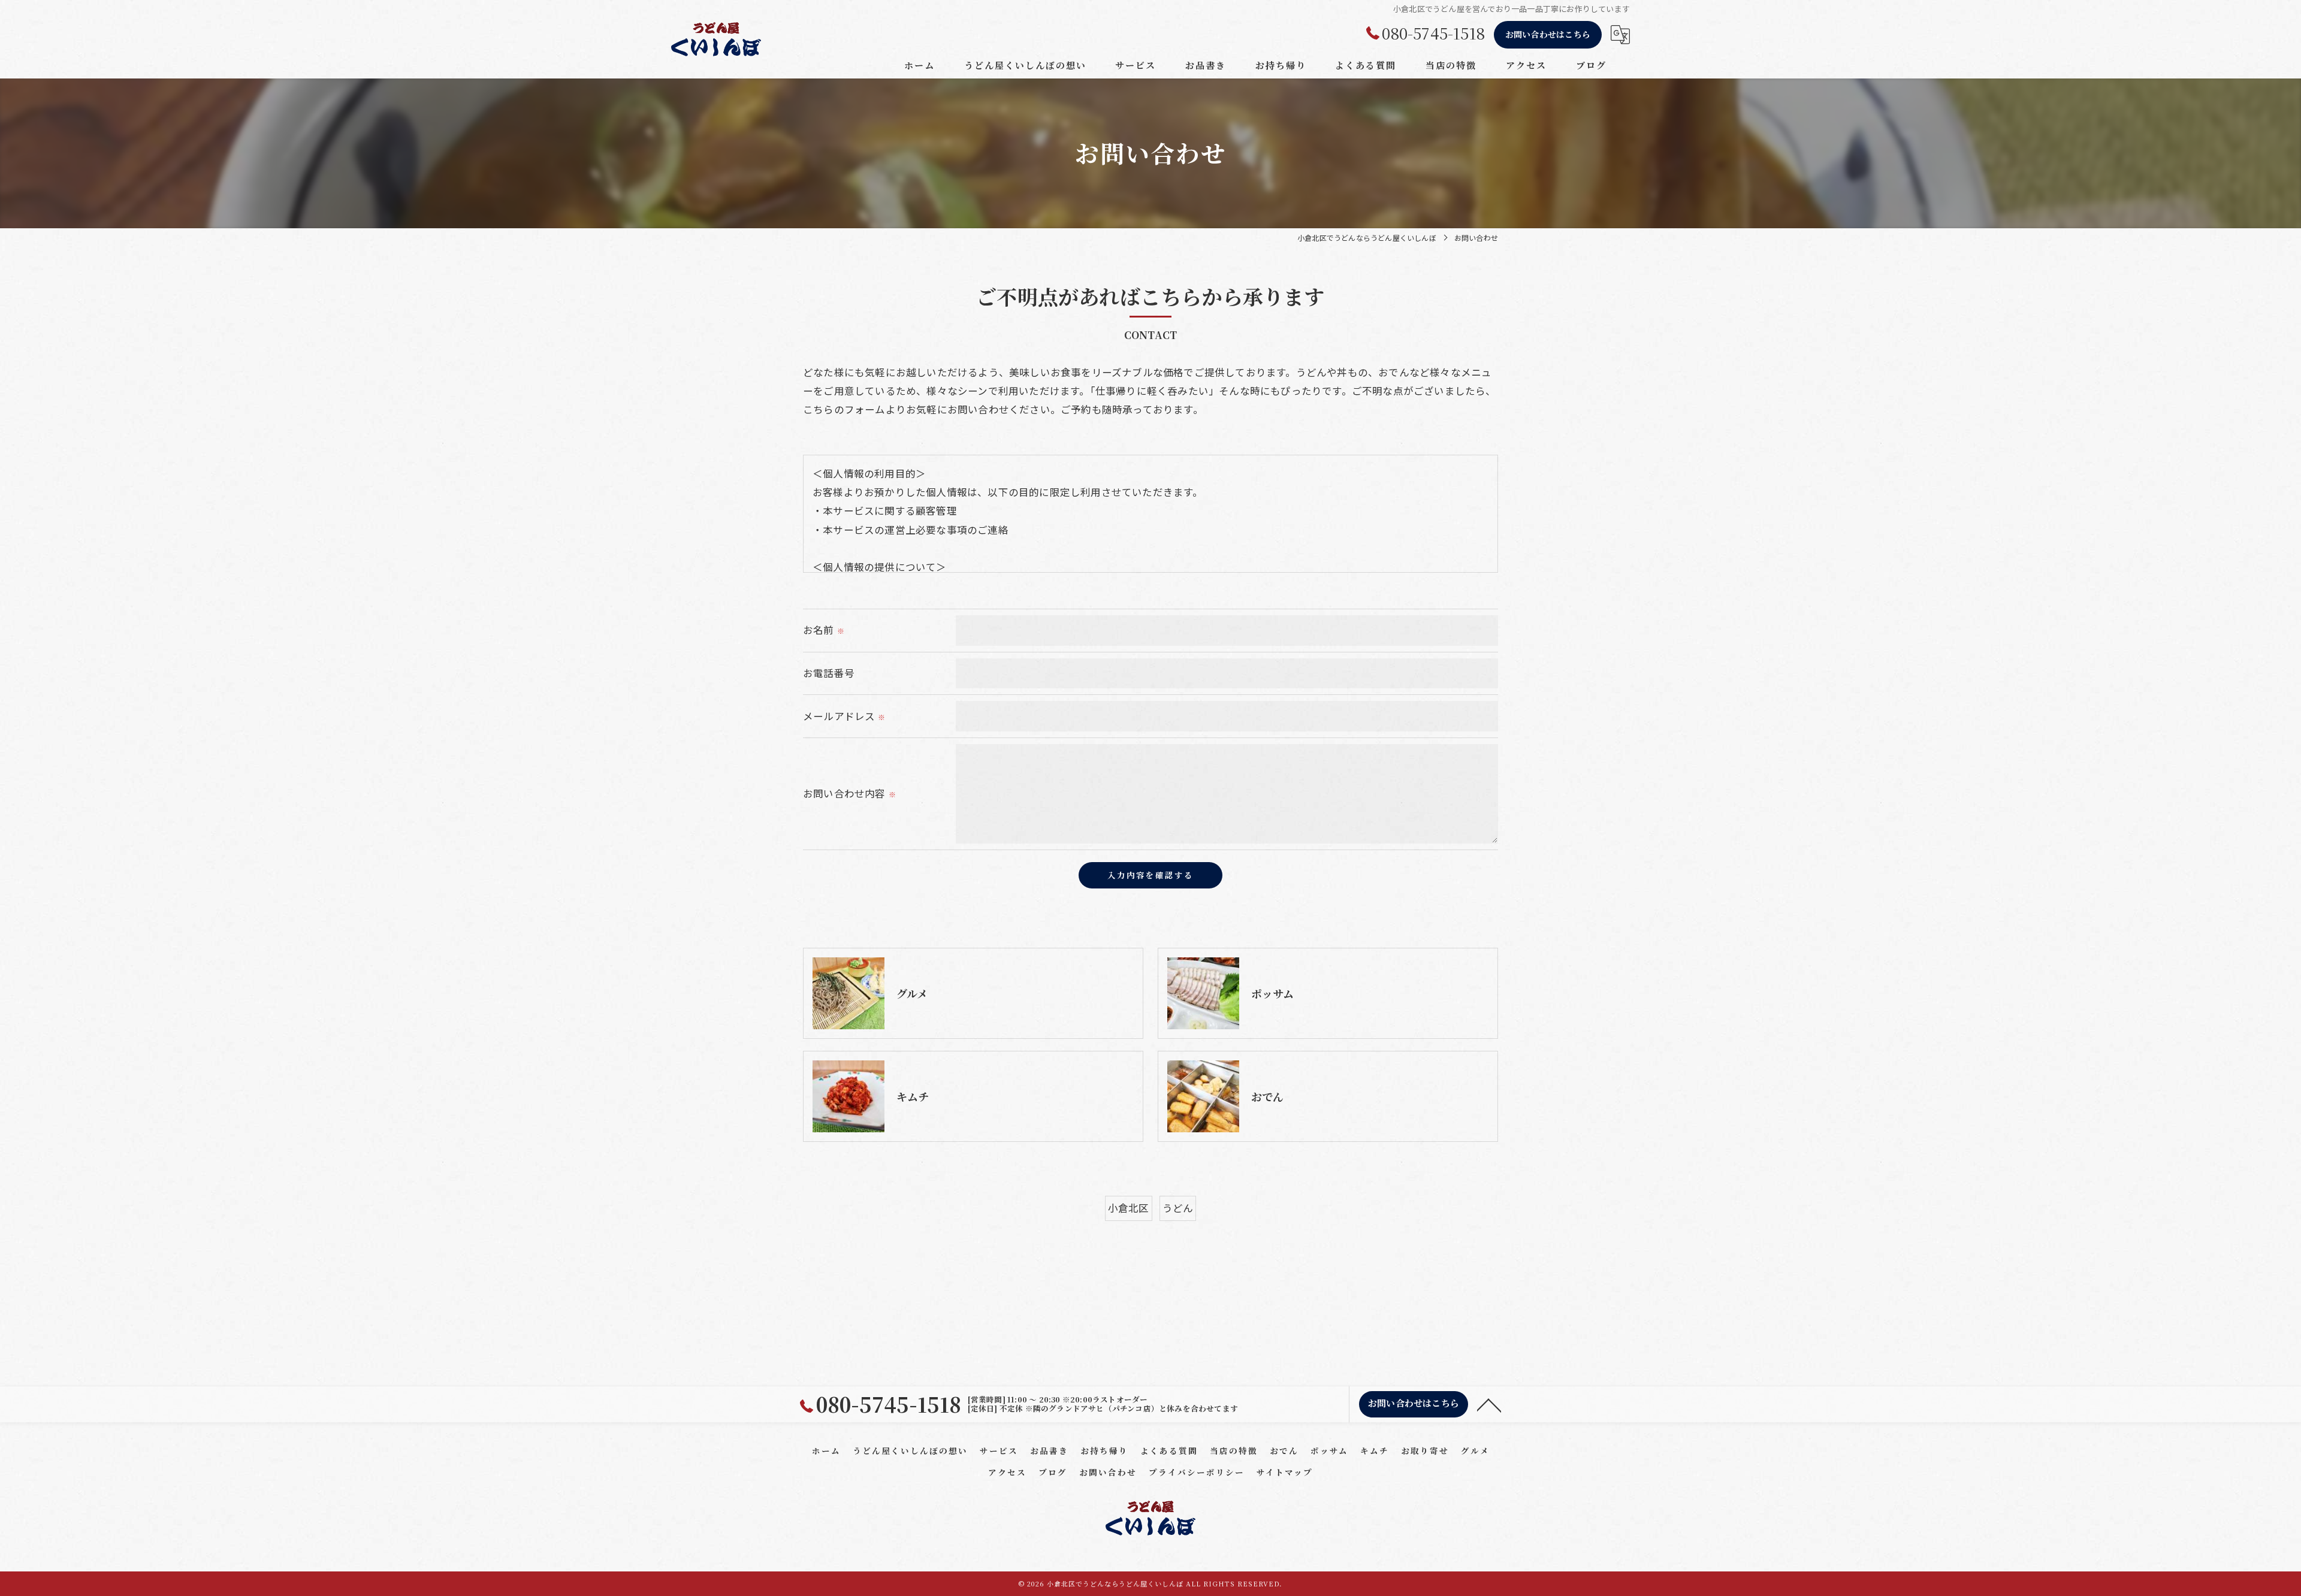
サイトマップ (1285, 1472)
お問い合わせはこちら (1548, 34)
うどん (1178, 1208)
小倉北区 (1129, 1208)
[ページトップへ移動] (1489, 1404)
